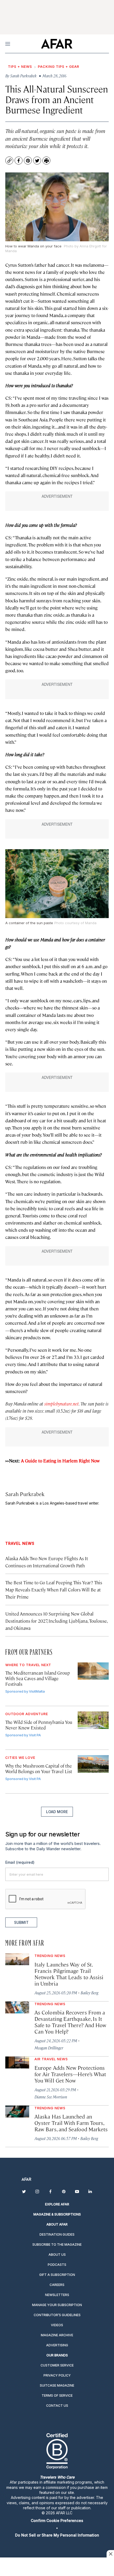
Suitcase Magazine (57, 2385)
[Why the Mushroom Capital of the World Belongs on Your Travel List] (93, 1764)
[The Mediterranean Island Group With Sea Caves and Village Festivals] (93, 1671)
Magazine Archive (57, 2335)
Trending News (50, 1956)
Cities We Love (20, 1758)
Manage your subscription (57, 2305)
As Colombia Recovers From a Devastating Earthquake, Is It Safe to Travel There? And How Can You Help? (70, 2022)
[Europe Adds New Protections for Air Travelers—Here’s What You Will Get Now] (17, 2063)
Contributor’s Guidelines (57, 2315)
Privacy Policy (57, 2375)
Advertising (57, 2345)
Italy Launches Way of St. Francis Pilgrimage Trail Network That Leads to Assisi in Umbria (69, 1974)
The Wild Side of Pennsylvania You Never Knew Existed (39, 1725)
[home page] (57, 44)
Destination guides (57, 2234)
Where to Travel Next (28, 1665)
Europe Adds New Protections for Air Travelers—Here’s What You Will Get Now (70, 2074)
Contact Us (57, 2406)
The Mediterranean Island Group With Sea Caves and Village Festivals (38, 1678)
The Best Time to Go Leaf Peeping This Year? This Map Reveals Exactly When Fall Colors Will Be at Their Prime (54, 1590)
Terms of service (57, 2395)
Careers (57, 2285)
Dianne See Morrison (51, 2097)
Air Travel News (51, 2059)
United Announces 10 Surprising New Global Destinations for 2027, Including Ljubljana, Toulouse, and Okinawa (56, 1621)
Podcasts (57, 2265)
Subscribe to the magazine (57, 2244)
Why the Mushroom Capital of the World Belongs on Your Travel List (39, 1769)
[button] (57, 2521)
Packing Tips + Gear (59, 66)
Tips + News (20, 66)
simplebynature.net (62, 1404)
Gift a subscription (57, 2275)
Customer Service (57, 2365)
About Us (57, 2255)
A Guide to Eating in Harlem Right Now (60, 1461)
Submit (21, 1922)
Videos (57, 2325)
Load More (57, 1812)
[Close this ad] (110, 2554)
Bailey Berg (89, 1993)
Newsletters (57, 2295)
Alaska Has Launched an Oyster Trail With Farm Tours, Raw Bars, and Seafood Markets (71, 2123)
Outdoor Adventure (27, 1714)
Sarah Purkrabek (25, 1494)
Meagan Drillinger (49, 2048)
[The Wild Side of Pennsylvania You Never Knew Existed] (93, 1720)
